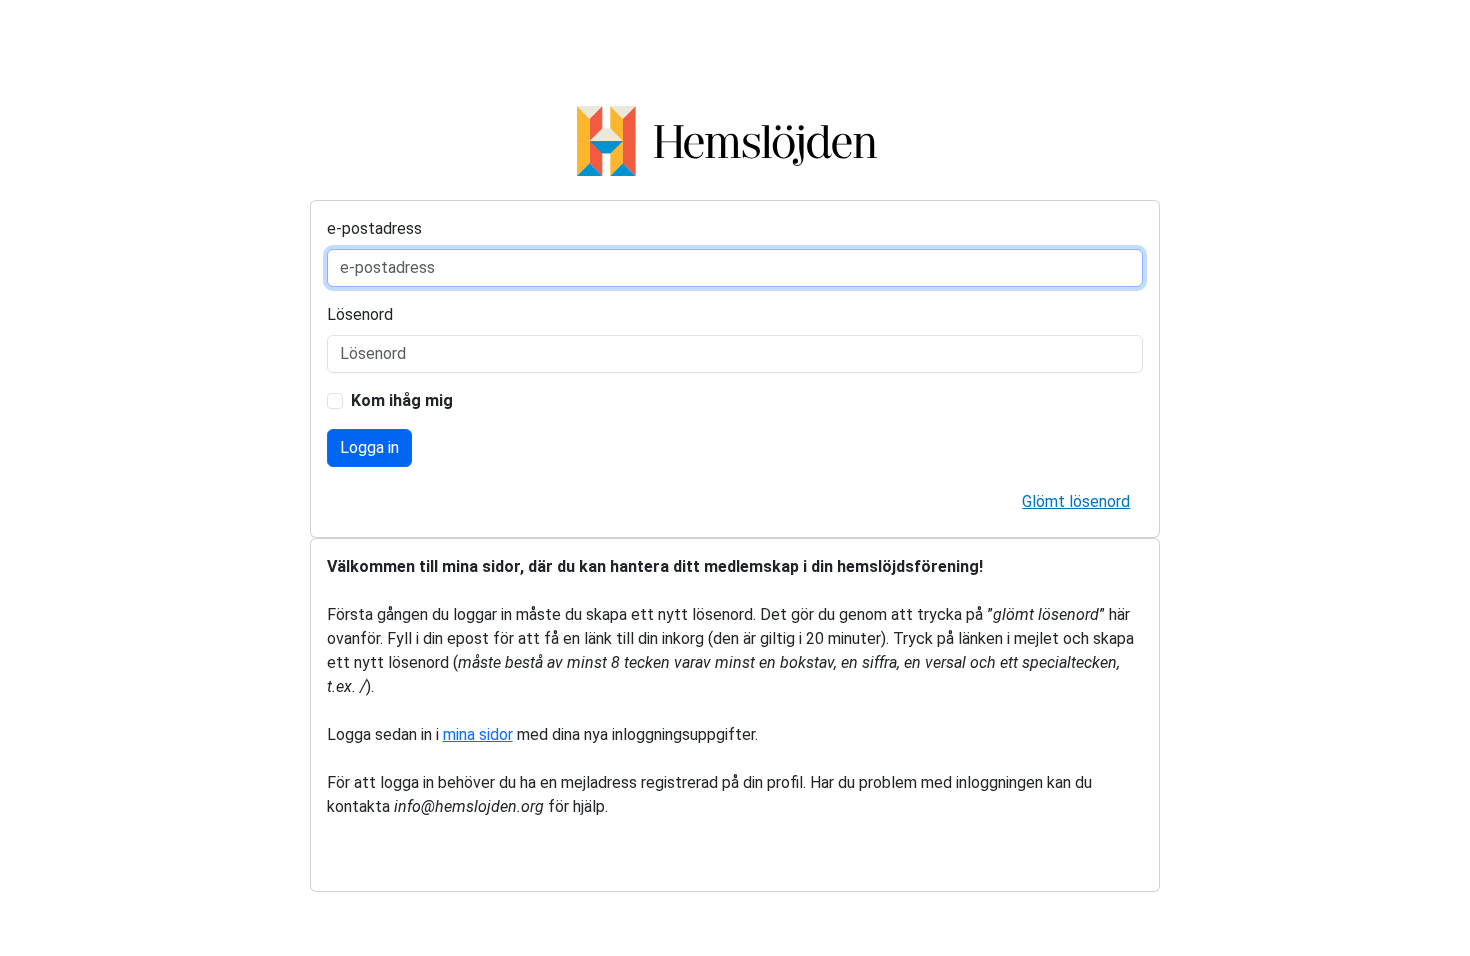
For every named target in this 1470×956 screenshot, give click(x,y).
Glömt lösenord (1076, 501)
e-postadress (374, 228)
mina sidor (478, 734)
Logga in (369, 447)
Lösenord (360, 314)
